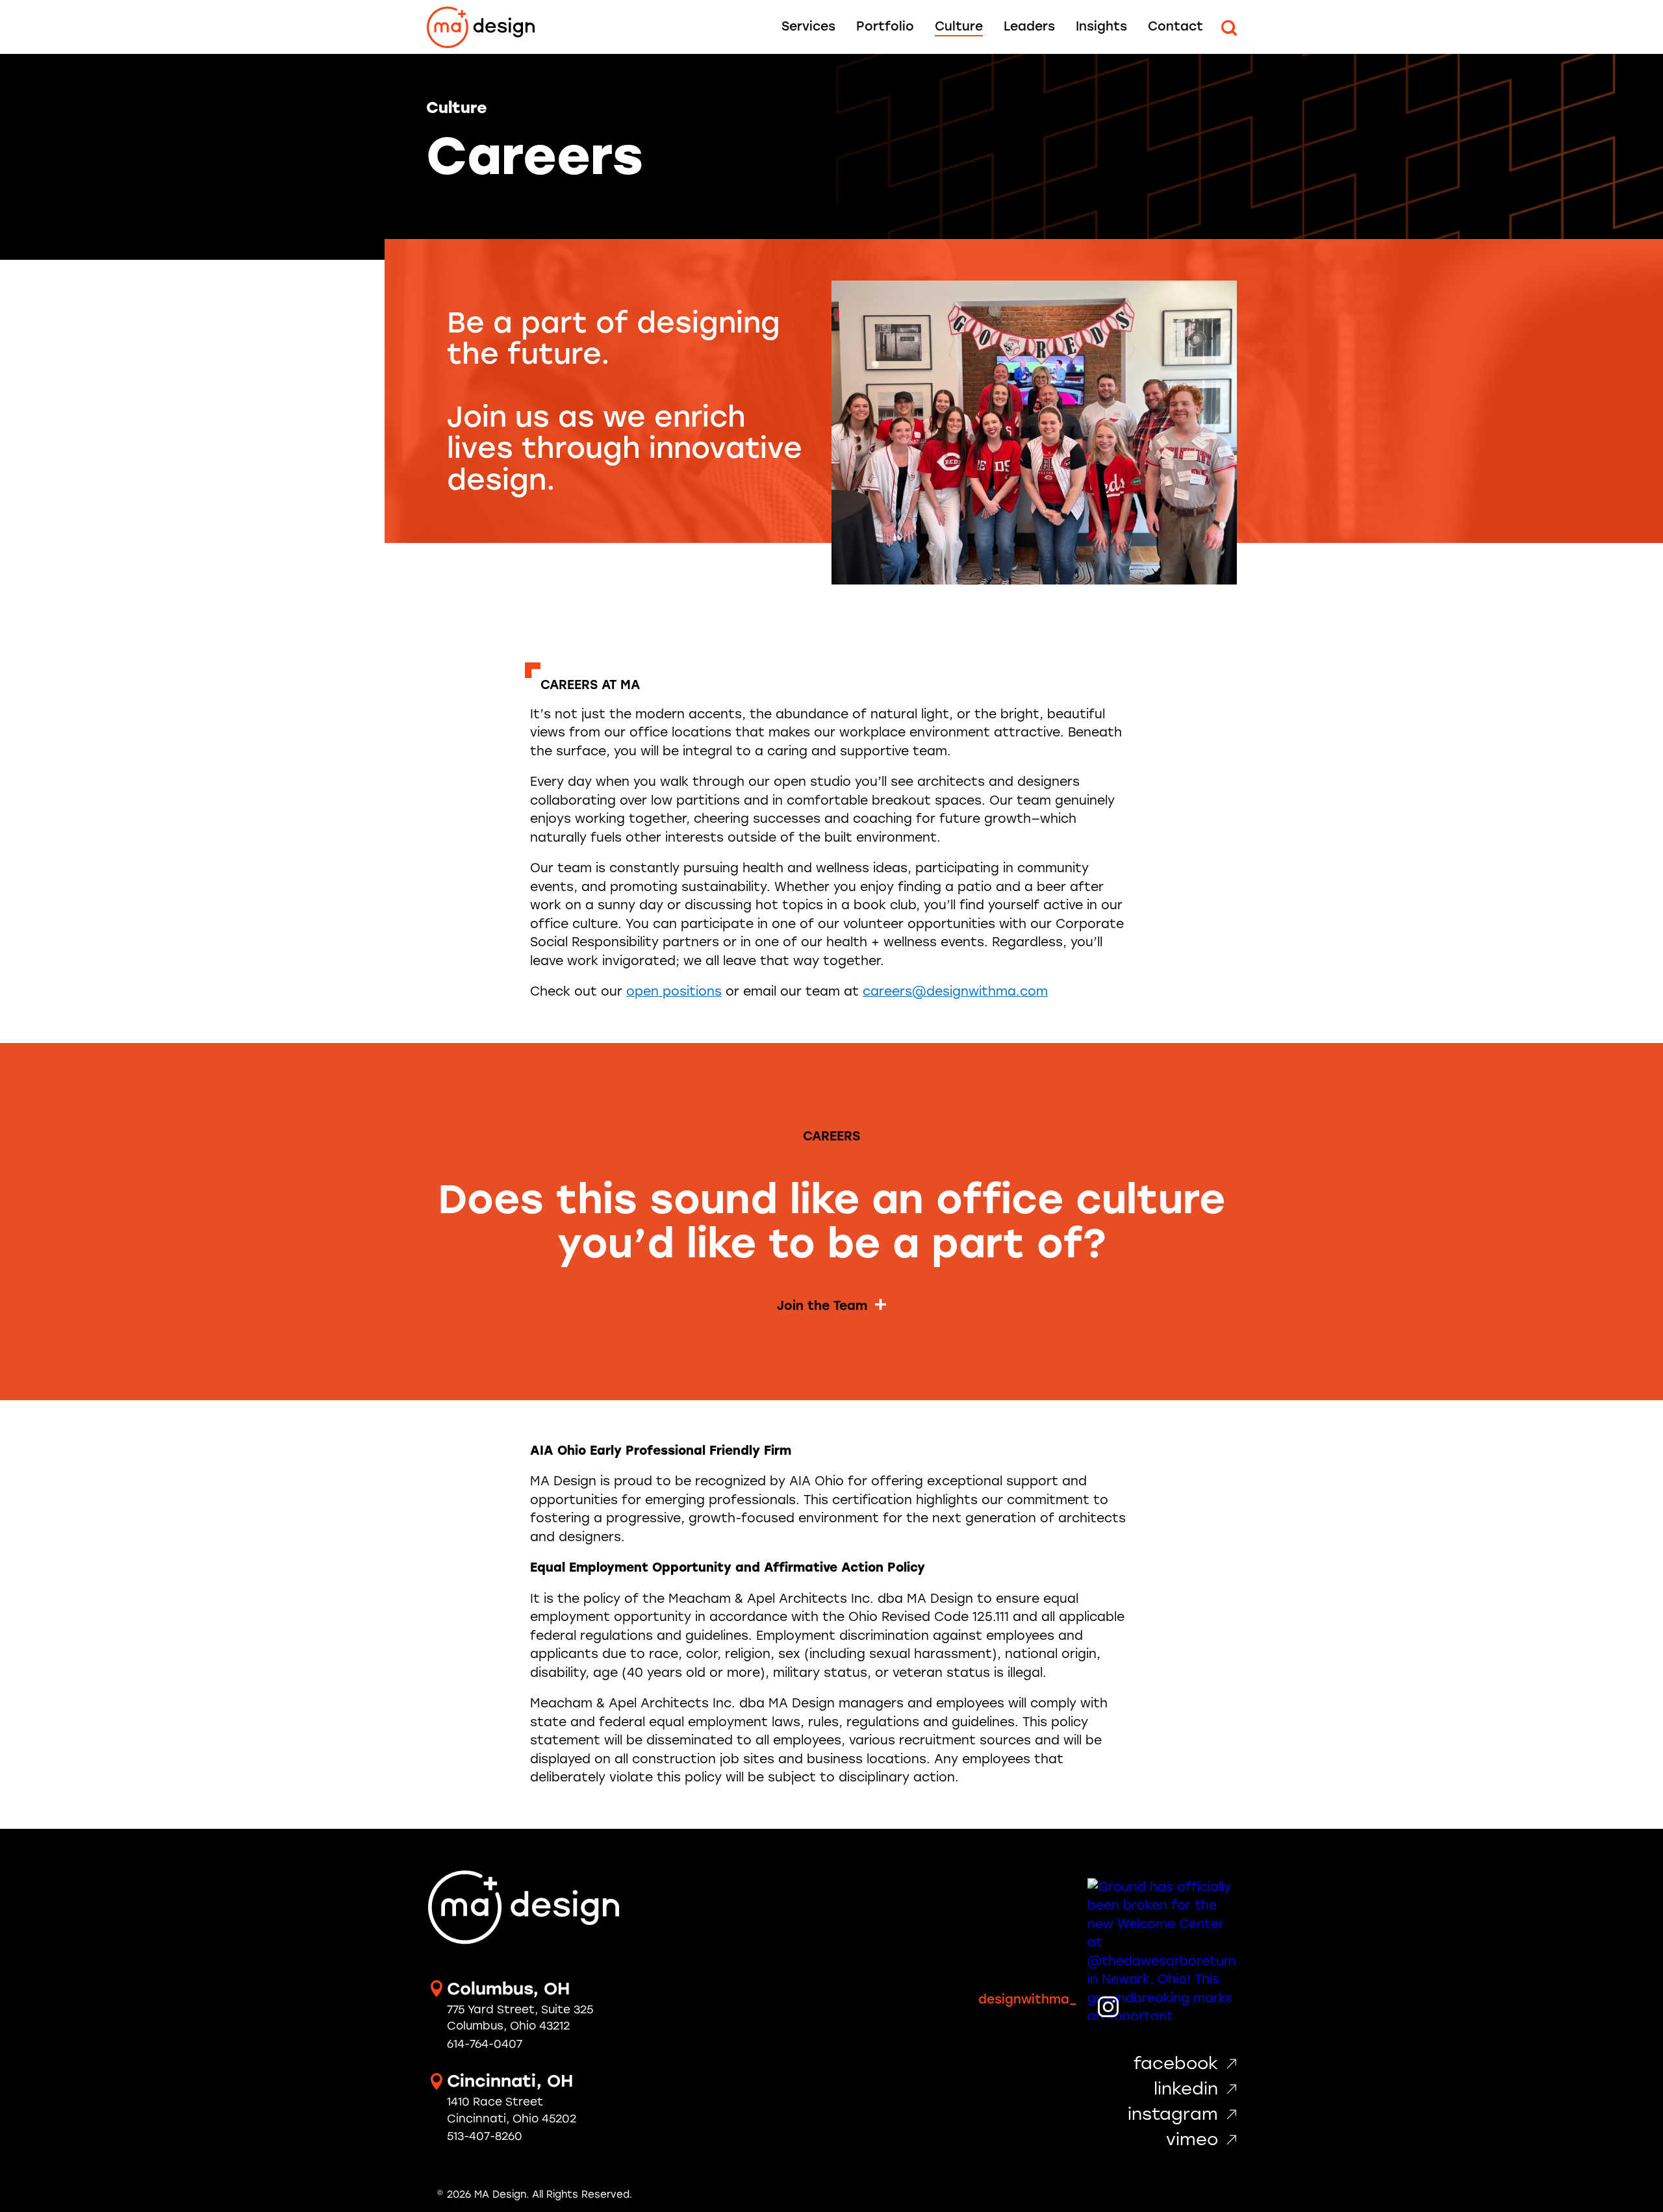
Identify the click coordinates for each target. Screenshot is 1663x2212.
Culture (959, 26)
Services (808, 26)
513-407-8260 (485, 2136)
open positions (674, 991)
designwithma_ (1028, 1999)
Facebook (1176, 2063)
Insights (1101, 26)
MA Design (481, 28)
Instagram (1173, 2114)
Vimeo (1192, 2139)
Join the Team (822, 1306)
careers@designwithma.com (955, 991)
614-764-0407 (485, 2044)
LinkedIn (1186, 2089)
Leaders (1029, 26)
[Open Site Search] (1229, 28)
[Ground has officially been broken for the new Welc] (1162, 1953)
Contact (1175, 26)
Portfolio (885, 26)
